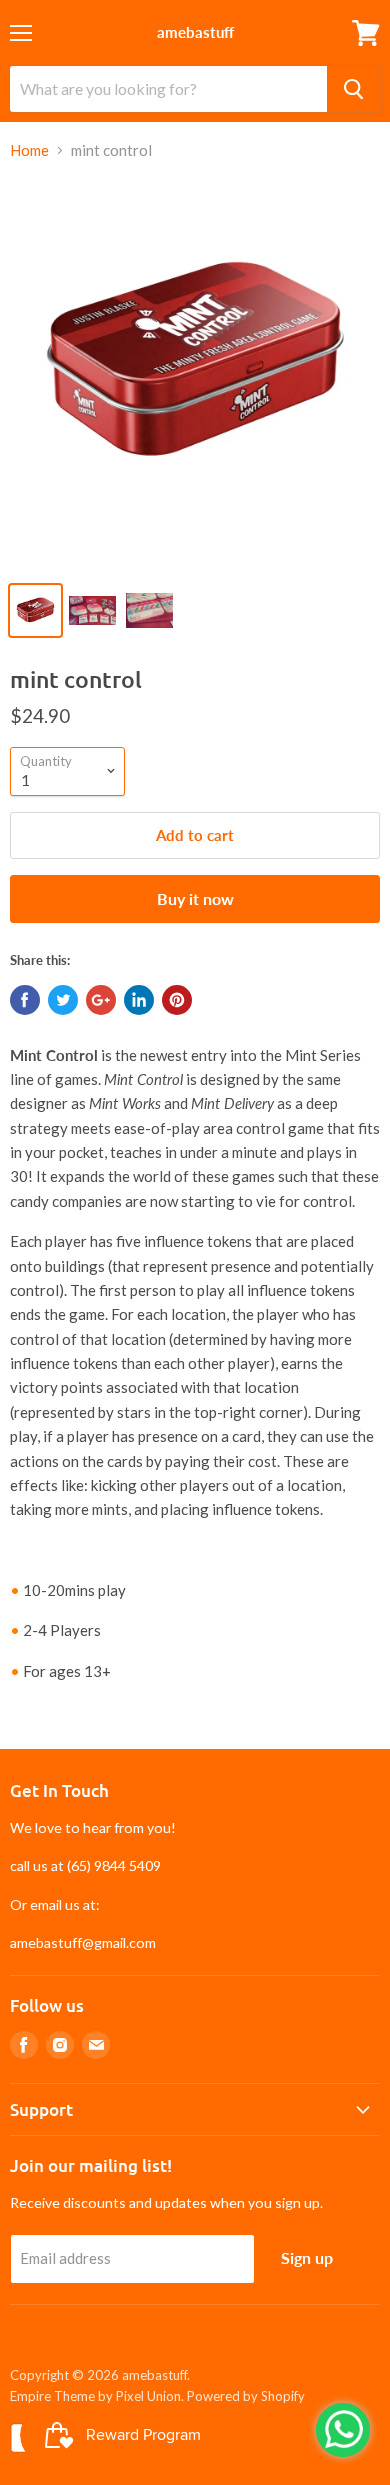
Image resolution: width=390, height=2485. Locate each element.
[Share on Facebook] (25, 1000)
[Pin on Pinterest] (177, 1000)
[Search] (353, 89)
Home (29, 150)
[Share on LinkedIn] (139, 1000)
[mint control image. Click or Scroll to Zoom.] (195, 374)
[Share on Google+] (101, 1000)
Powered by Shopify (246, 2396)
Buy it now (195, 898)
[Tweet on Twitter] (63, 1000)
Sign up (307, 2257)
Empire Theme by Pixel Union (95, 2396)
